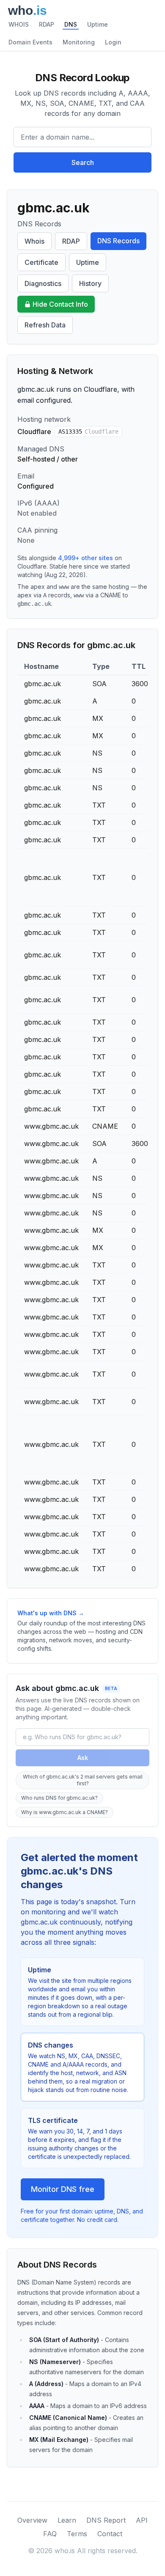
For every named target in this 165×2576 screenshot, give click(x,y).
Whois (34, 241)
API (142, 2520)
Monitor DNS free (63, 2189)
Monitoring (79, 42)
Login (113, 42)
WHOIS (19, 24)
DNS (71, 24)
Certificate (41, 262)
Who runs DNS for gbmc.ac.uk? (59, 1798)
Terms (77, 2534)
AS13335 (88, 432)
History (90, 283)
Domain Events (30, 42)
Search (83, 162)
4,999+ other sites (85, 558)
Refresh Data (45, 325)
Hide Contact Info (60, 304)
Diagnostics (43, 283)
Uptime (98, 24)
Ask (83, 1758)
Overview (32, 2520)
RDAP (47, 24)
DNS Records (118, 241)
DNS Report (106, 2520)
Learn (67, 2520)
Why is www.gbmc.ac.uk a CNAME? (65, 1812)
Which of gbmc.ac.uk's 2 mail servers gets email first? (83, 1780)
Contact (110, 2534)
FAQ (50, 2534)
